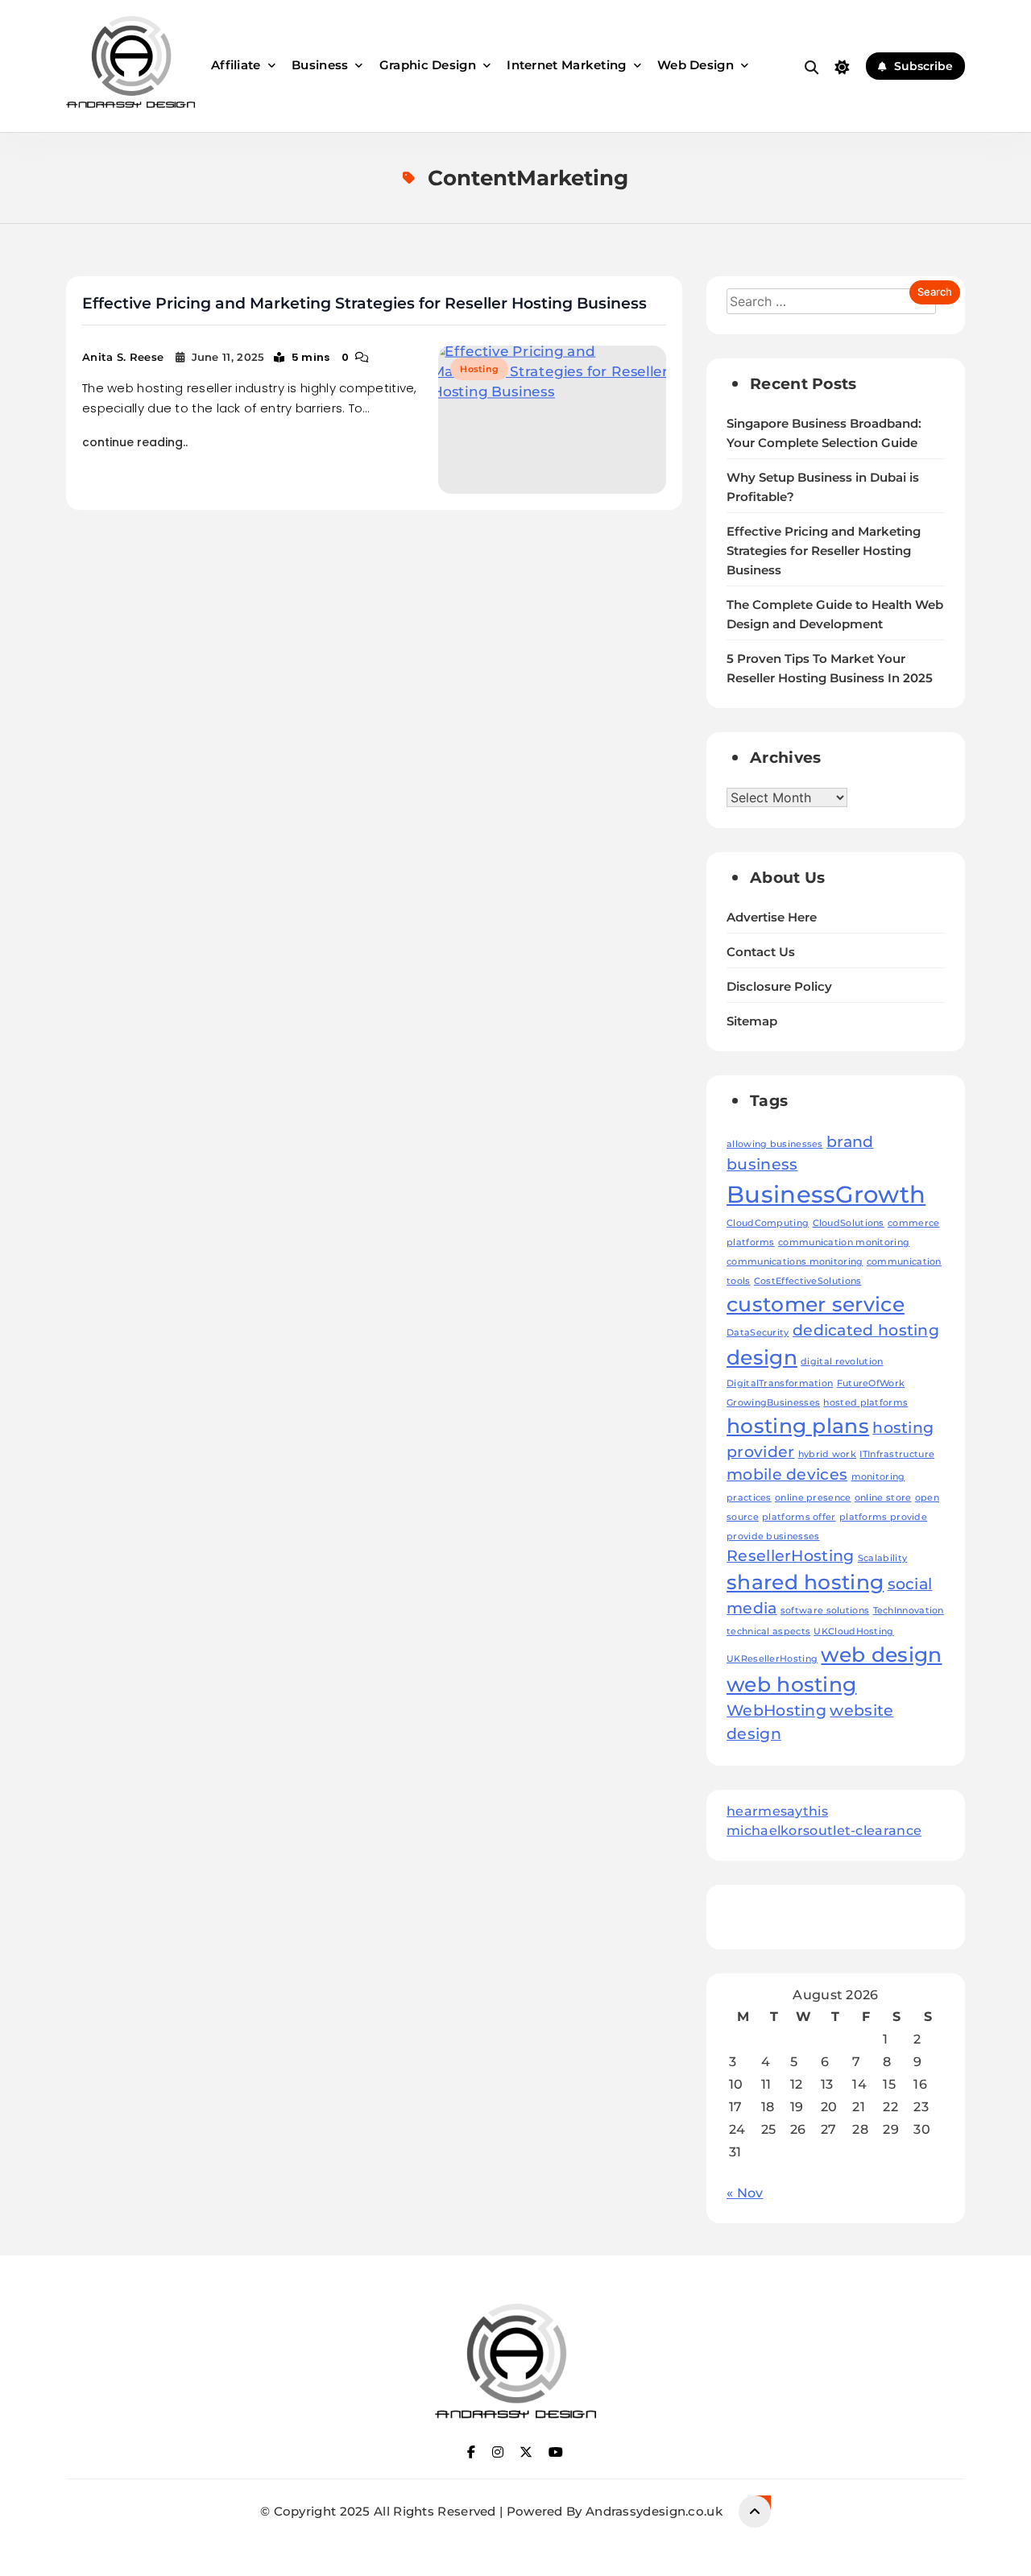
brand (850, 1142)
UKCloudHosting (853, 1632)
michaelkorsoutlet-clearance (824, 1831)
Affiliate (236, 65)
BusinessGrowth (826, 1194)
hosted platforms (865, 1403)
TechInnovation (909, 1611)
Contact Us (761, 952)
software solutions (825, 1611)
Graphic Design (428, 65)
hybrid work (827, 1454)
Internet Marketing (566, 65)
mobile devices (787, 1474)
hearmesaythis (777, 1811)
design (762, 1357)
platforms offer (799, 1517)
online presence (813, 1498)
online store (883, 1498)
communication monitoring (844, 1242)
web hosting (791, 1684)
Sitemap (752, 1021)
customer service (816, 1304)
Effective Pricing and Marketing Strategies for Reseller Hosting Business (364, 303)
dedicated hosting (866, 1330)
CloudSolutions (849, 1223)
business (762, 1164)
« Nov (745, 2193)
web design (881, 1655)
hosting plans (798, 1426)
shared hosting (805, 1582)
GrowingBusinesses (773, 1403)
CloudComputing (768, 1223)
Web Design (696, 65)
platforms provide (883, 1517)
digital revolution (842, 1362)
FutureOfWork (871, 1383)
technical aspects (768, 1632)
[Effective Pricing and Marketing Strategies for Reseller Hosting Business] (552, 420)
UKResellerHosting (772, 1659)
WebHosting (776, 1710)
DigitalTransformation (780, 1383)
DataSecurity (758, 1333)
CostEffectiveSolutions (808, 1281)
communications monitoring (795, 1262)
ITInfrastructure (897, 1454)
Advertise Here (772, 917)
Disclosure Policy (779, 987)
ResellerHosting (791, 1556)
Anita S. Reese (123, 357)
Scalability (882, 1558)
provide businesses (773, 1536)
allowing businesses (775, 1144)
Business (320, 65)
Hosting (479, 369)
